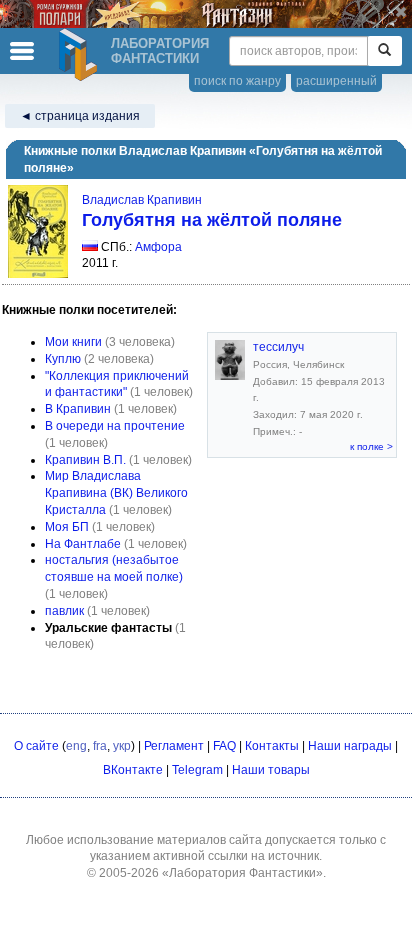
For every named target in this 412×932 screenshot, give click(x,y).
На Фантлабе (83, 544)
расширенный (336, 81)
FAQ (224, 746)
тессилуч (278, 347)
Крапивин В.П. (85, 460)
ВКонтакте (133, 770)
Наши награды (350, 746)
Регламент (174, 746)
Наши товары (271, 770)
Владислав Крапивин (142, 200)
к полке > (371, 446)
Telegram (197, 770)
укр (122, 746)
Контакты (272, 746)
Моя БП (67, 527)
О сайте (36, 746)
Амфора (158, 247)
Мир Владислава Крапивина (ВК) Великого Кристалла (116, 493)
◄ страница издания (80, 116)
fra (100, 746)
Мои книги (73, 342)
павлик (64, 611)
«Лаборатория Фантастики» (242, 873)
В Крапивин (78, 409)
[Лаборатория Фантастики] (81, 55)
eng (76, 746)
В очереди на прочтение (115, 426)
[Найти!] (384, 51)
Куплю (63, 359)
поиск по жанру (237, 81)
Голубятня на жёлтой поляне (212, 220)
